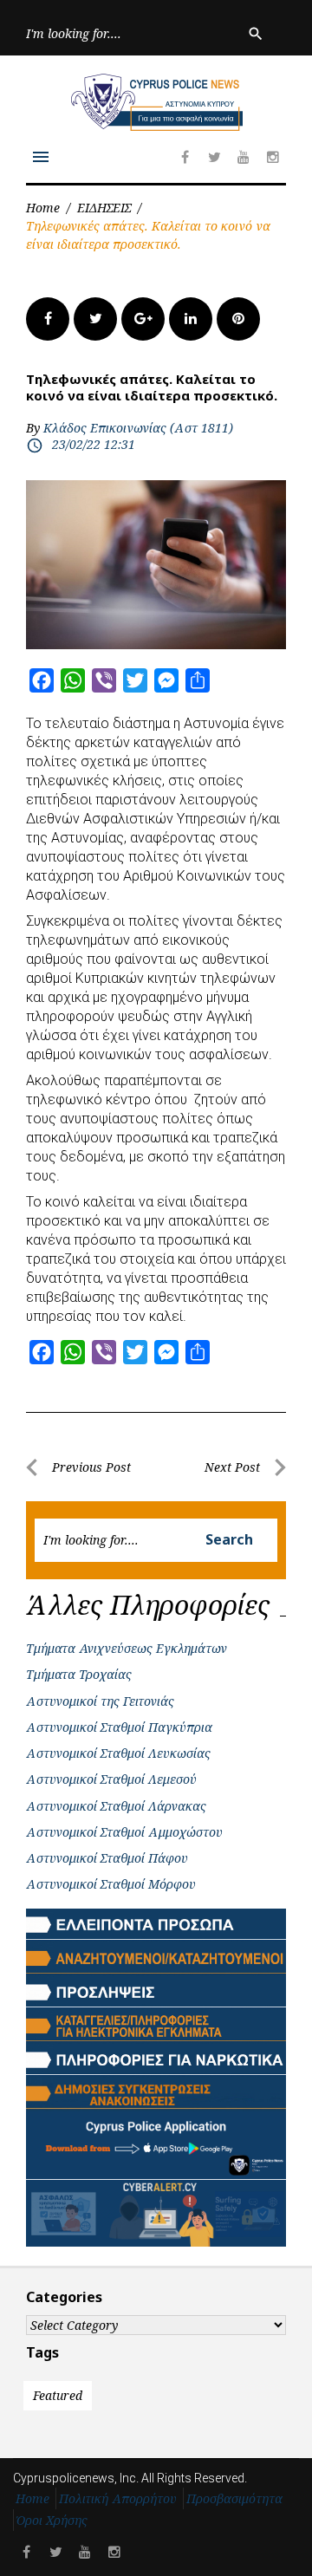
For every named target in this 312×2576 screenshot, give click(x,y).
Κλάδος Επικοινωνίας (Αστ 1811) (138, 428)
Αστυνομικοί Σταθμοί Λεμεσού (111, 1779)
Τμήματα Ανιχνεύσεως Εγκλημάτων (127, 1648)
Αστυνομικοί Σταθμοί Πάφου (107, 1858)
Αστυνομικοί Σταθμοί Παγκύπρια (119, 1727)
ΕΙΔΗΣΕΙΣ (104, 208)
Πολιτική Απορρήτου (118, 2498)
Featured (58, 2395)
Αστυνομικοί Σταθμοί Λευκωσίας (118, 1753)
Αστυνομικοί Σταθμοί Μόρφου (111, 1884)
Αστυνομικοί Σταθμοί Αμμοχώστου (124, 1832)
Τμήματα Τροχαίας (79, 1674)
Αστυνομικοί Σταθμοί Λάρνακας (116, 1806)
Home (43, 208)
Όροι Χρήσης (52, 2520)
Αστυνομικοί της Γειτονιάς (100, 1701)
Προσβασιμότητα (234, 2498)
